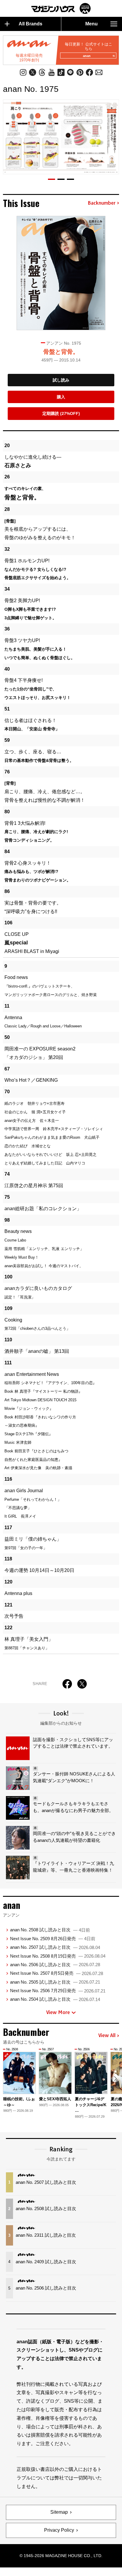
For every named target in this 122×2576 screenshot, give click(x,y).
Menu (91, 24)
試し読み (61, 380)
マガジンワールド (61, 8)
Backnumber (102, 203)
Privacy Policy (59, 2530)
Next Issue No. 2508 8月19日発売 (58, 1956)
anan (87, 56)
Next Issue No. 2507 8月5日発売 (57, 1973)
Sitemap (59, 2512)
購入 (61, 397)
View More (58, 2012)
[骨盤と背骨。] (61, 273)
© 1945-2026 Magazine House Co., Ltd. (61, 2556)
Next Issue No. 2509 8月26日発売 (53, 1939)
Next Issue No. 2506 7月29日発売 (58, 1991)
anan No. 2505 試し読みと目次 (55, 1982)
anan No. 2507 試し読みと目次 (55, 1947)
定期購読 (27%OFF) (61, 413)
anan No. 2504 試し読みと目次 (55, 1999)
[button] (52, 179)
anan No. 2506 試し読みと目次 (55, 1965)
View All (107, 2036)
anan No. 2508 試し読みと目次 (50, 1930)
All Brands (30, 24)
